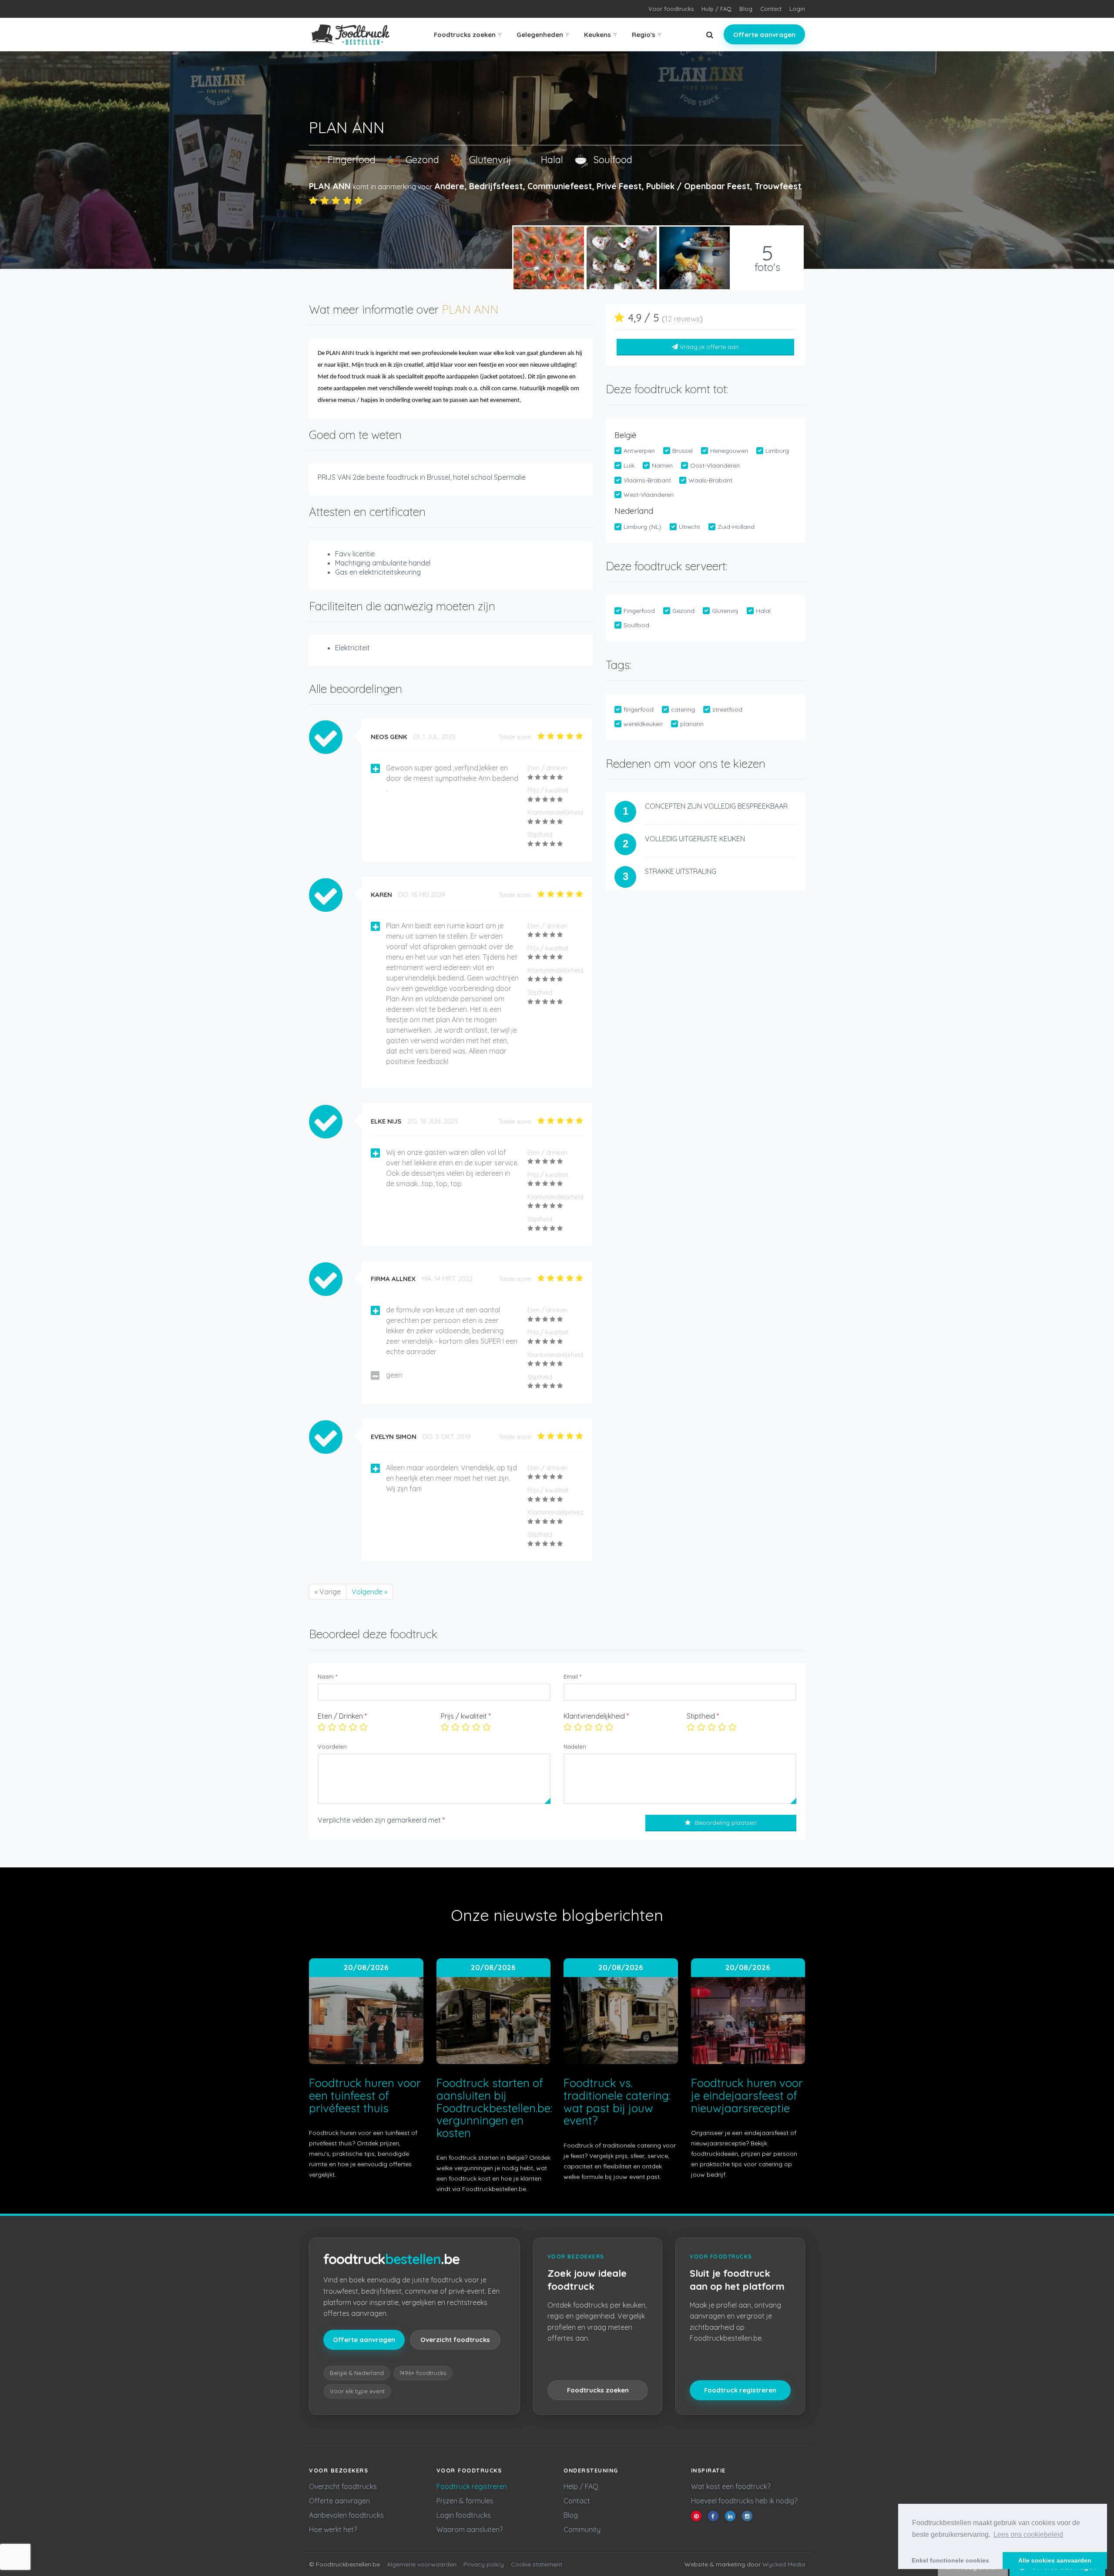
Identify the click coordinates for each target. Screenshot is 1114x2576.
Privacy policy (484, 2564)
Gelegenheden (543, 34)
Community (582, 2529)
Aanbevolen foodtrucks (346, 2515)
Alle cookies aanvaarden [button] (1055, 2560)
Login (797, 9)
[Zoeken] (710, 35)
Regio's (647, 34)
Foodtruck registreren (740, 2390)
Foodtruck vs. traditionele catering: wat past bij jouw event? (617, 2102)
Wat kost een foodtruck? (731, 2486)
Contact (771, 9)
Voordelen (332, 1746)
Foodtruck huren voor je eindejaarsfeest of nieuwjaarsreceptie (747, 2095)
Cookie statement (537, 2564)
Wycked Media (784, 2564)
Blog (746, 9)
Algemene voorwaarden (422, 2564)
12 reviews (682, 319)
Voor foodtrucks (671, 9)
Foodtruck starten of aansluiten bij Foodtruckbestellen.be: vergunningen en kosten (494, 2108)
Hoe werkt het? (333, 2529)
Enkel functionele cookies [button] (950, 2560)
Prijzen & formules (465, 2501)
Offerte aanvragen (764, 35)
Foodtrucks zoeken (468, 34)
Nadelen (575, 1746)
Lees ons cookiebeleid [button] (1028, 2534)
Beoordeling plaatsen (726, 1823)
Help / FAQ (581, 2486)
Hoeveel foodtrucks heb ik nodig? (744, 2501)
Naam (327, 1676)
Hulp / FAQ (716, 9)
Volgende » (369, 1592)
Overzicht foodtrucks (455, 2340)
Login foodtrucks (464, 2515)
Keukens (601, 34)
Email (572, 1676)
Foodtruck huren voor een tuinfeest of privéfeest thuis (365, 2095)
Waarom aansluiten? (470, 2529)
